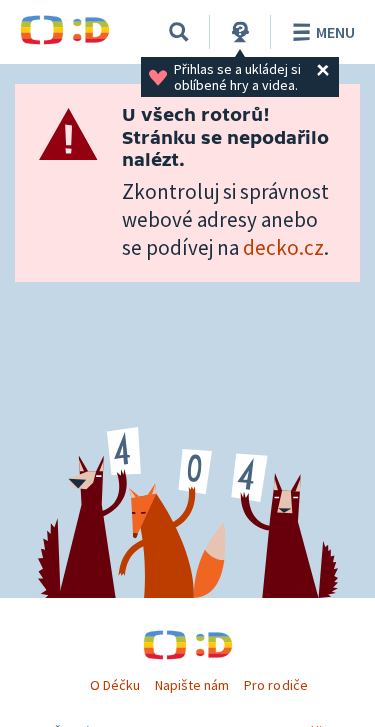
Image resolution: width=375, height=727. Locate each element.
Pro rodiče (275, 685)
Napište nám (192, 685)
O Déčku (115, 685)
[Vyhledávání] (179, 32)
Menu (335, 32)
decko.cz (283, 247)
